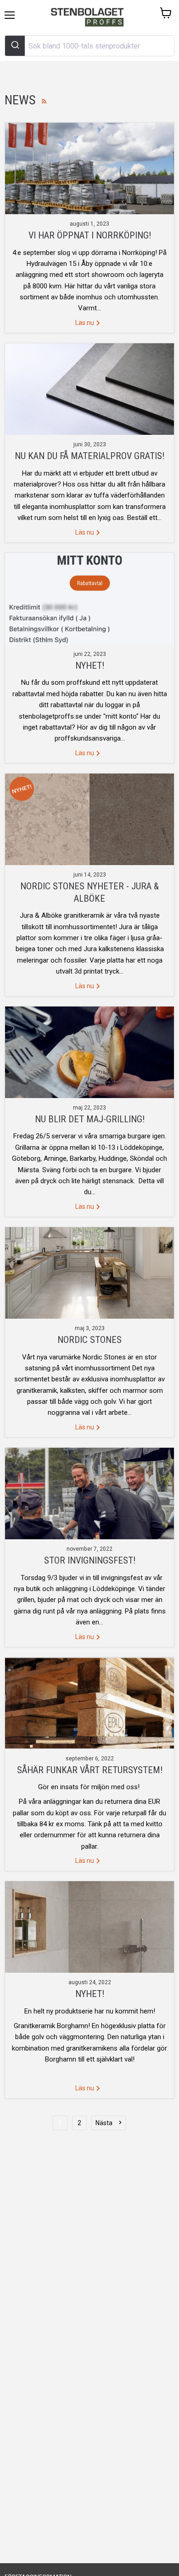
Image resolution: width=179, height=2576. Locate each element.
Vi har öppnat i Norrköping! (90, 235)
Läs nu (85, 323)
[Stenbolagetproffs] (90, 18)
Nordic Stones (89, 1340)
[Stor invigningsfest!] (89, 1494)
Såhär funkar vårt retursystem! (90, 1770)
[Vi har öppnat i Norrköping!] (89, 168)
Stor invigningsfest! (90, 1560)
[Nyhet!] (89, 599)
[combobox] (89, 46)
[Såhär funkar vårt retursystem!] (89, 1703)
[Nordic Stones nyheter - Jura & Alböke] (89, 819)
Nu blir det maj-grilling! (90, 1119)
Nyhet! (90, 666)
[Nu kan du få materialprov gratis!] (89, 389)
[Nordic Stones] (89, 1273)
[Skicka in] (15, 46)
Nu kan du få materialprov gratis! (89, 456)
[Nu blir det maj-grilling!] (89, 1052)
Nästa (104, 2123)
